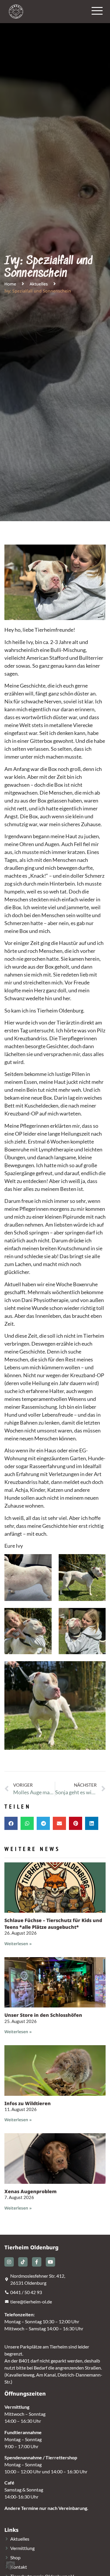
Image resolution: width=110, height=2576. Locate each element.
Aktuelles (39, 284)
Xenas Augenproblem (31, 2191)
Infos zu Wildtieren (28, 2103)
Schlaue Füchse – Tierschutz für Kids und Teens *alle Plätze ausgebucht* (53, 1924)
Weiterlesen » (18, 1944)
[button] (11, 1823)
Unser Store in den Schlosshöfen (43, 2015)
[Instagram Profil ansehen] (9, 2262)
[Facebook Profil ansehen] (37, 2262)
